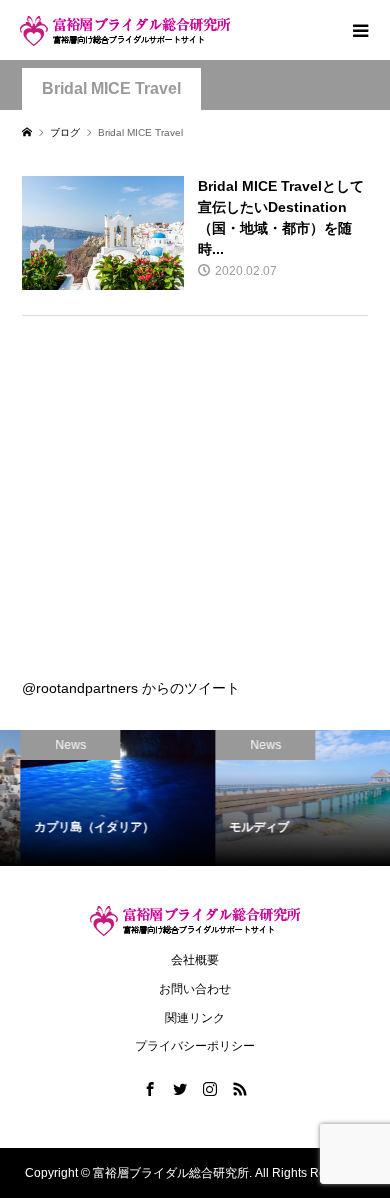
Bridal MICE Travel (111, 88)
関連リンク (195, 1018)
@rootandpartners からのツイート (131, 688)
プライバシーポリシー (195, 1046)
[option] (101, 798)
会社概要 (195, 960)
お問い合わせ (195, 989)
